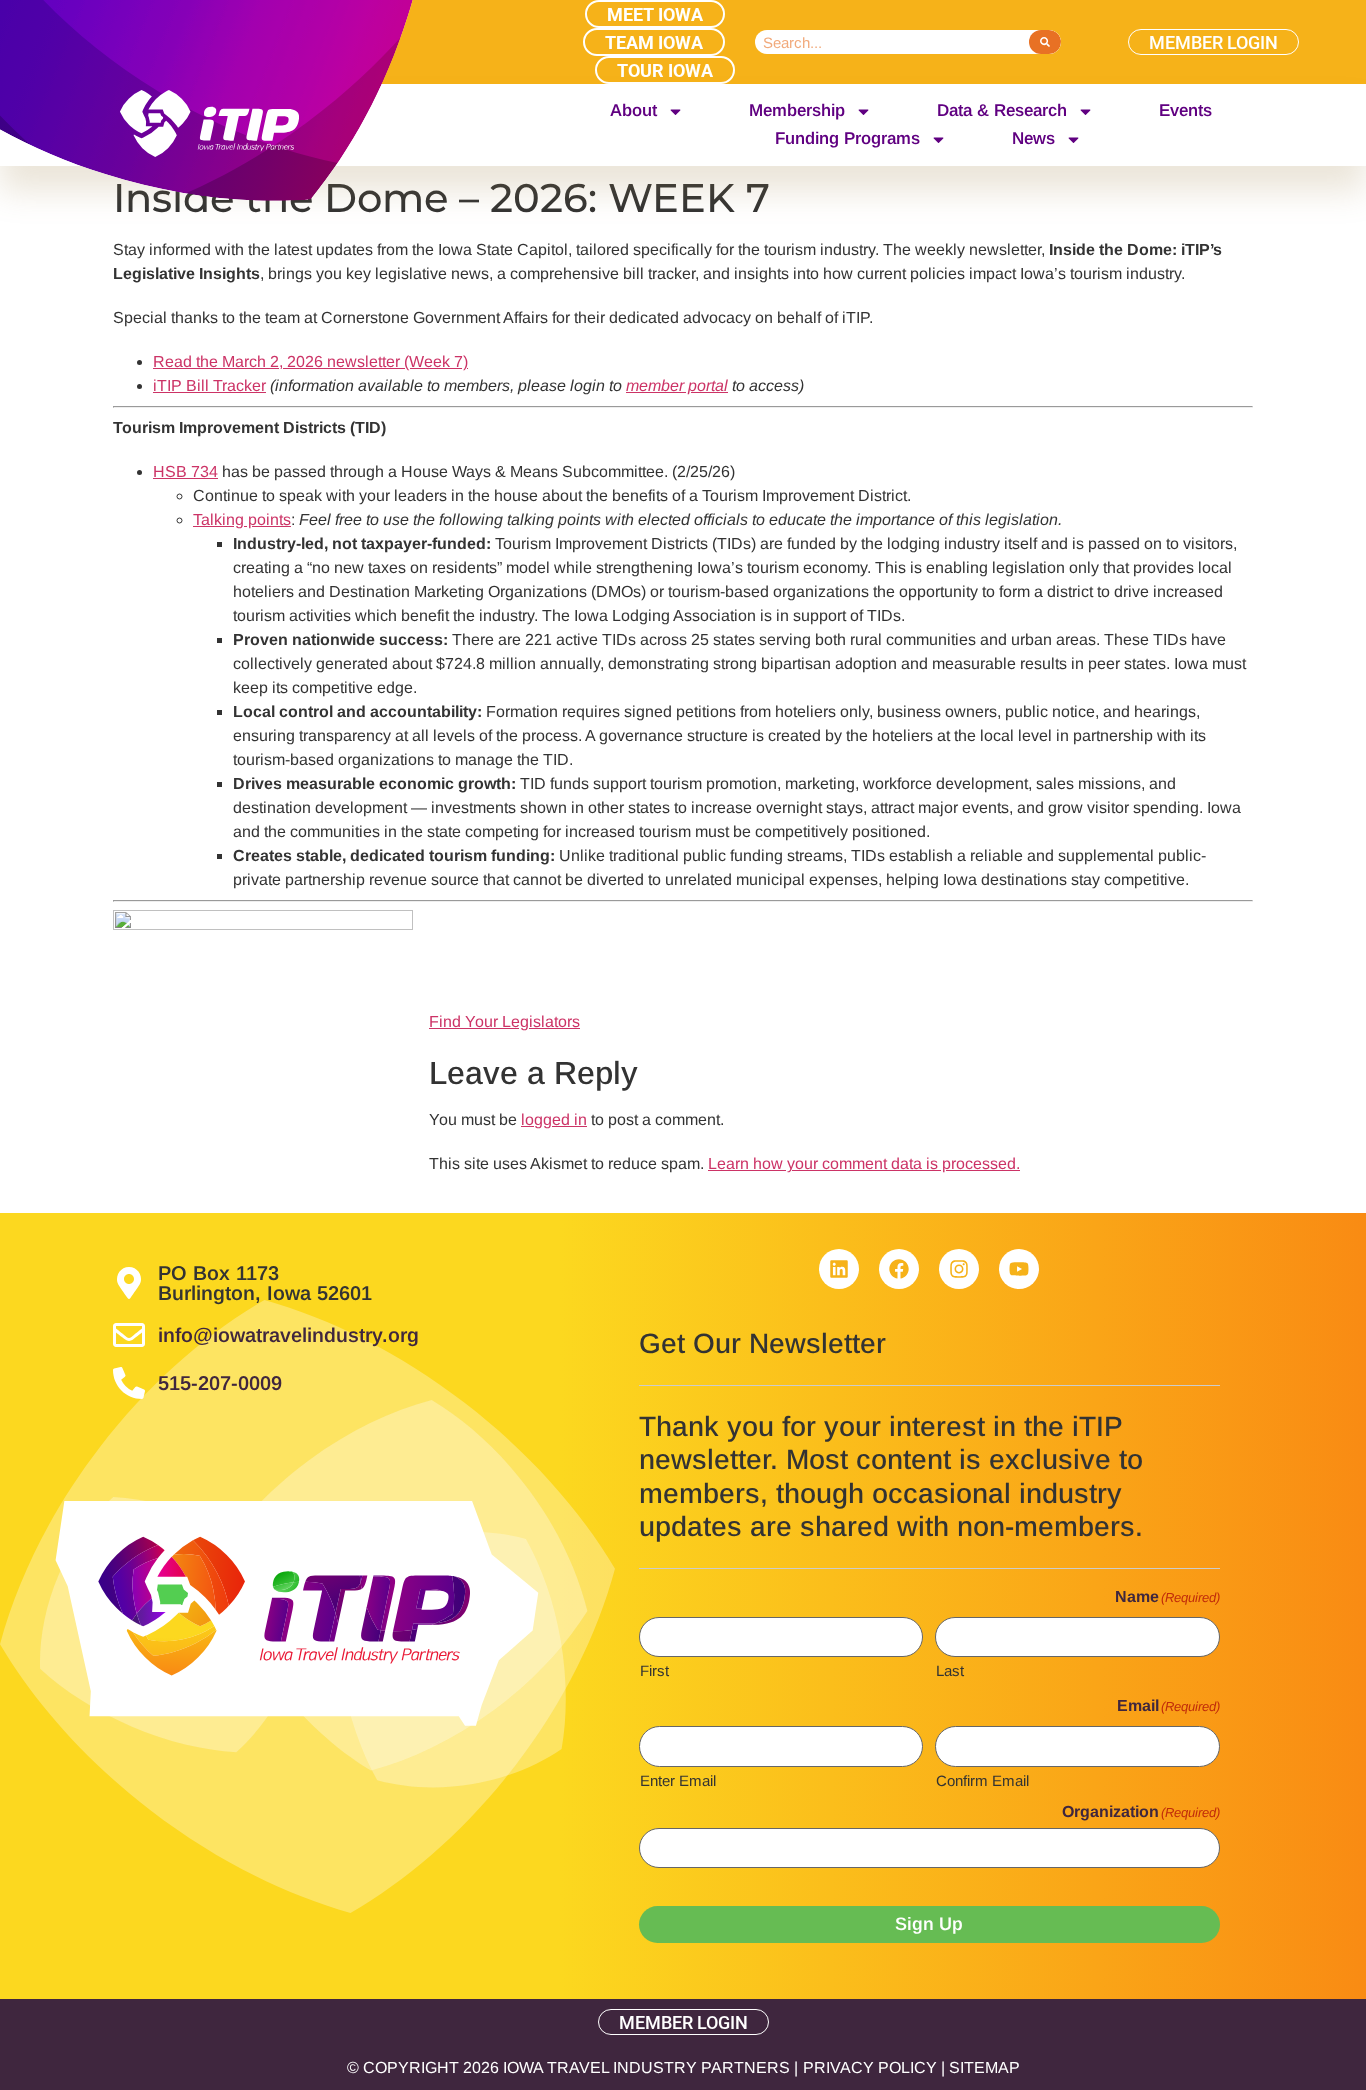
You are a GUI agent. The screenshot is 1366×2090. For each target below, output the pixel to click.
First (654, 1670)
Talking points (242, 519)
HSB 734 (185, 471)
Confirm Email (982, 1780)
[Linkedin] (839, 1269)
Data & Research (1002, 110)
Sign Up (929, 1924)
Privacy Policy (870, 2067)
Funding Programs (847, 138)
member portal (677, 385)
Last (950, 1670)
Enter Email (678, 1780)
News (1033, 138)
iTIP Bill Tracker (209, 385)
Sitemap (984, 2067)
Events (1185, 110)
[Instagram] (959, 1269)
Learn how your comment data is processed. (864, 1163)
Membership (797, 110)
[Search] (1044, 42)
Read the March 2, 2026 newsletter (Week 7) (310, 361)
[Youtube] (1019, 1269)
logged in (554, 1119)
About (633, 110)
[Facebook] (899, 1269)
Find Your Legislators (504, 1021)
